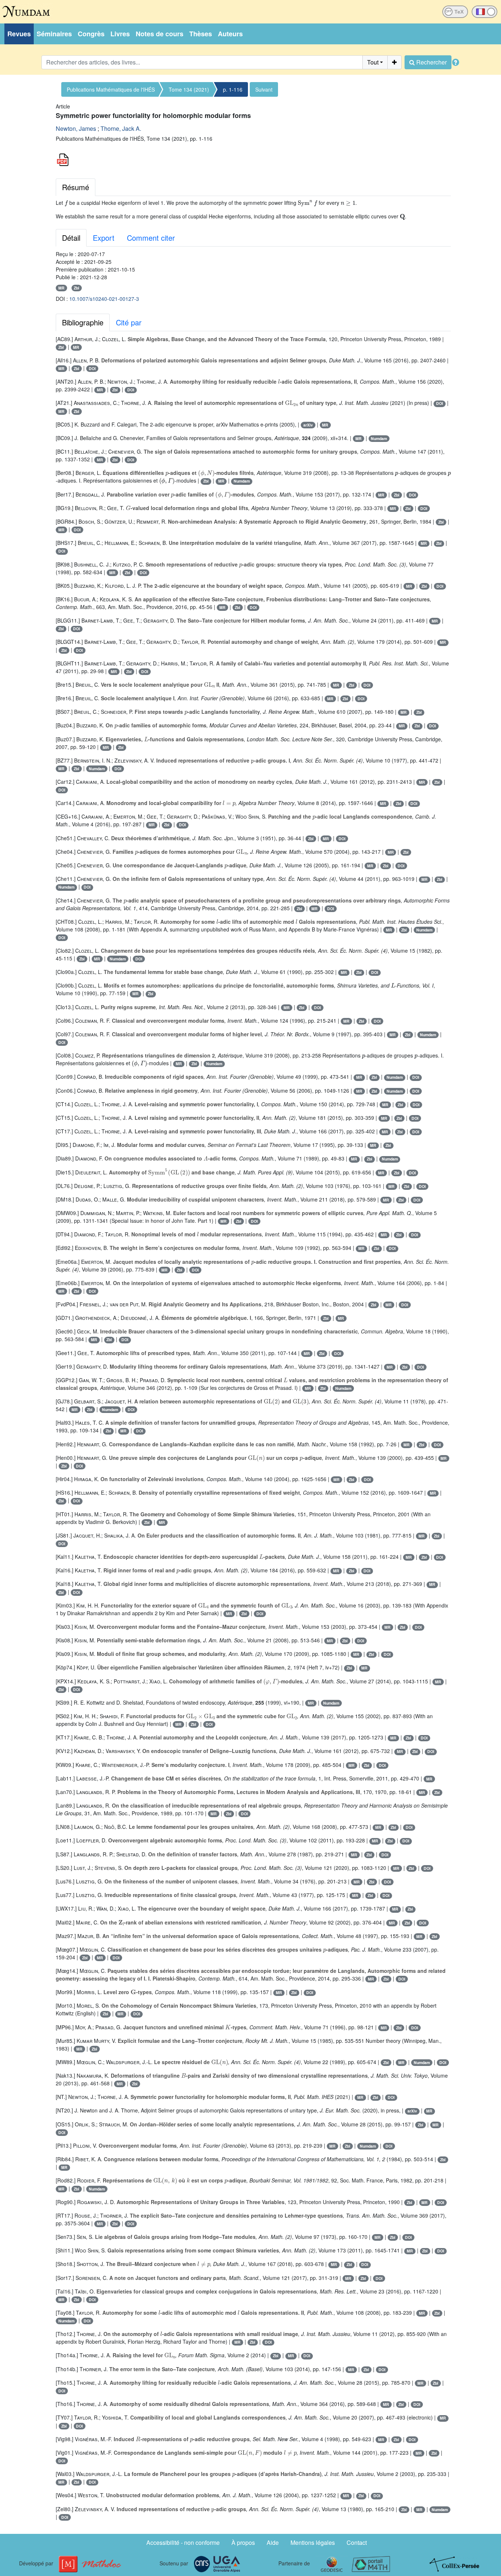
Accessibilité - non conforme (183, 2542)
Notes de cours (160, 34)
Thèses (201, 34)
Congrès (91, 34)
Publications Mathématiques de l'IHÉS (111, 89)
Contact (357, 2542)
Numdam (379, 438)
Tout (373, 62)
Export (104, 238)
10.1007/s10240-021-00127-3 (104, 299)
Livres (120, 34)
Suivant (264, 89)
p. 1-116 (233, 89)
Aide (273, 2542)
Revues (19, 34)
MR (61, 288)
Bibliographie (83, 322)
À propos (243, 2542)
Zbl (76, 288)
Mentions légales (313, 2542)
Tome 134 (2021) (189, 89)
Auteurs (230, 34)
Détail (71, 238)
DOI (92, 368)
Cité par (129, 322)
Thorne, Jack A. (121, 128)
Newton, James (76, 128)
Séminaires (54, 34)
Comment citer (151, 238)
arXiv (308, 425)
